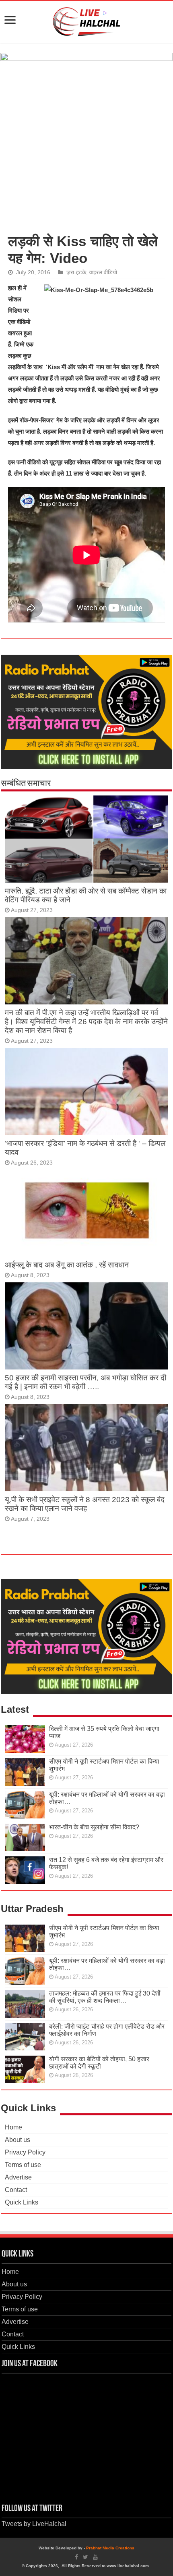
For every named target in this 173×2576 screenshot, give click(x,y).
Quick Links (22, 2202)
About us (18, 2140)
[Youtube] (95, 2557)
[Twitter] (85, 2557)
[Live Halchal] (87, 20)
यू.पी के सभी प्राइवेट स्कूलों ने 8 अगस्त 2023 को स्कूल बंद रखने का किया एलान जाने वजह (85, 1504)
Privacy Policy (25, 2152)
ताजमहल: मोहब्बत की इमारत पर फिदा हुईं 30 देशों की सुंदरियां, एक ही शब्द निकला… (105, 1997)
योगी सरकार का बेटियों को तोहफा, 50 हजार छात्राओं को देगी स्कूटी (99, 2063)
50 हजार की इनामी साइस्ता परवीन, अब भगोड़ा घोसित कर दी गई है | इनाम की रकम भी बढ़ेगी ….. (85, 1382)
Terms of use (23, 2165)
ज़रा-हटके (76, 272)
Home (13, 2127)
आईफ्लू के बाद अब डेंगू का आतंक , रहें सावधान (67, 1265)
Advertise (18, 2177)
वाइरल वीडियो (103, 272)
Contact (16, 2190)
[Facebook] (76, 2557)
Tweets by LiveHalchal (34, 2524)
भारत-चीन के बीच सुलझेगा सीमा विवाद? (94, 1827)
